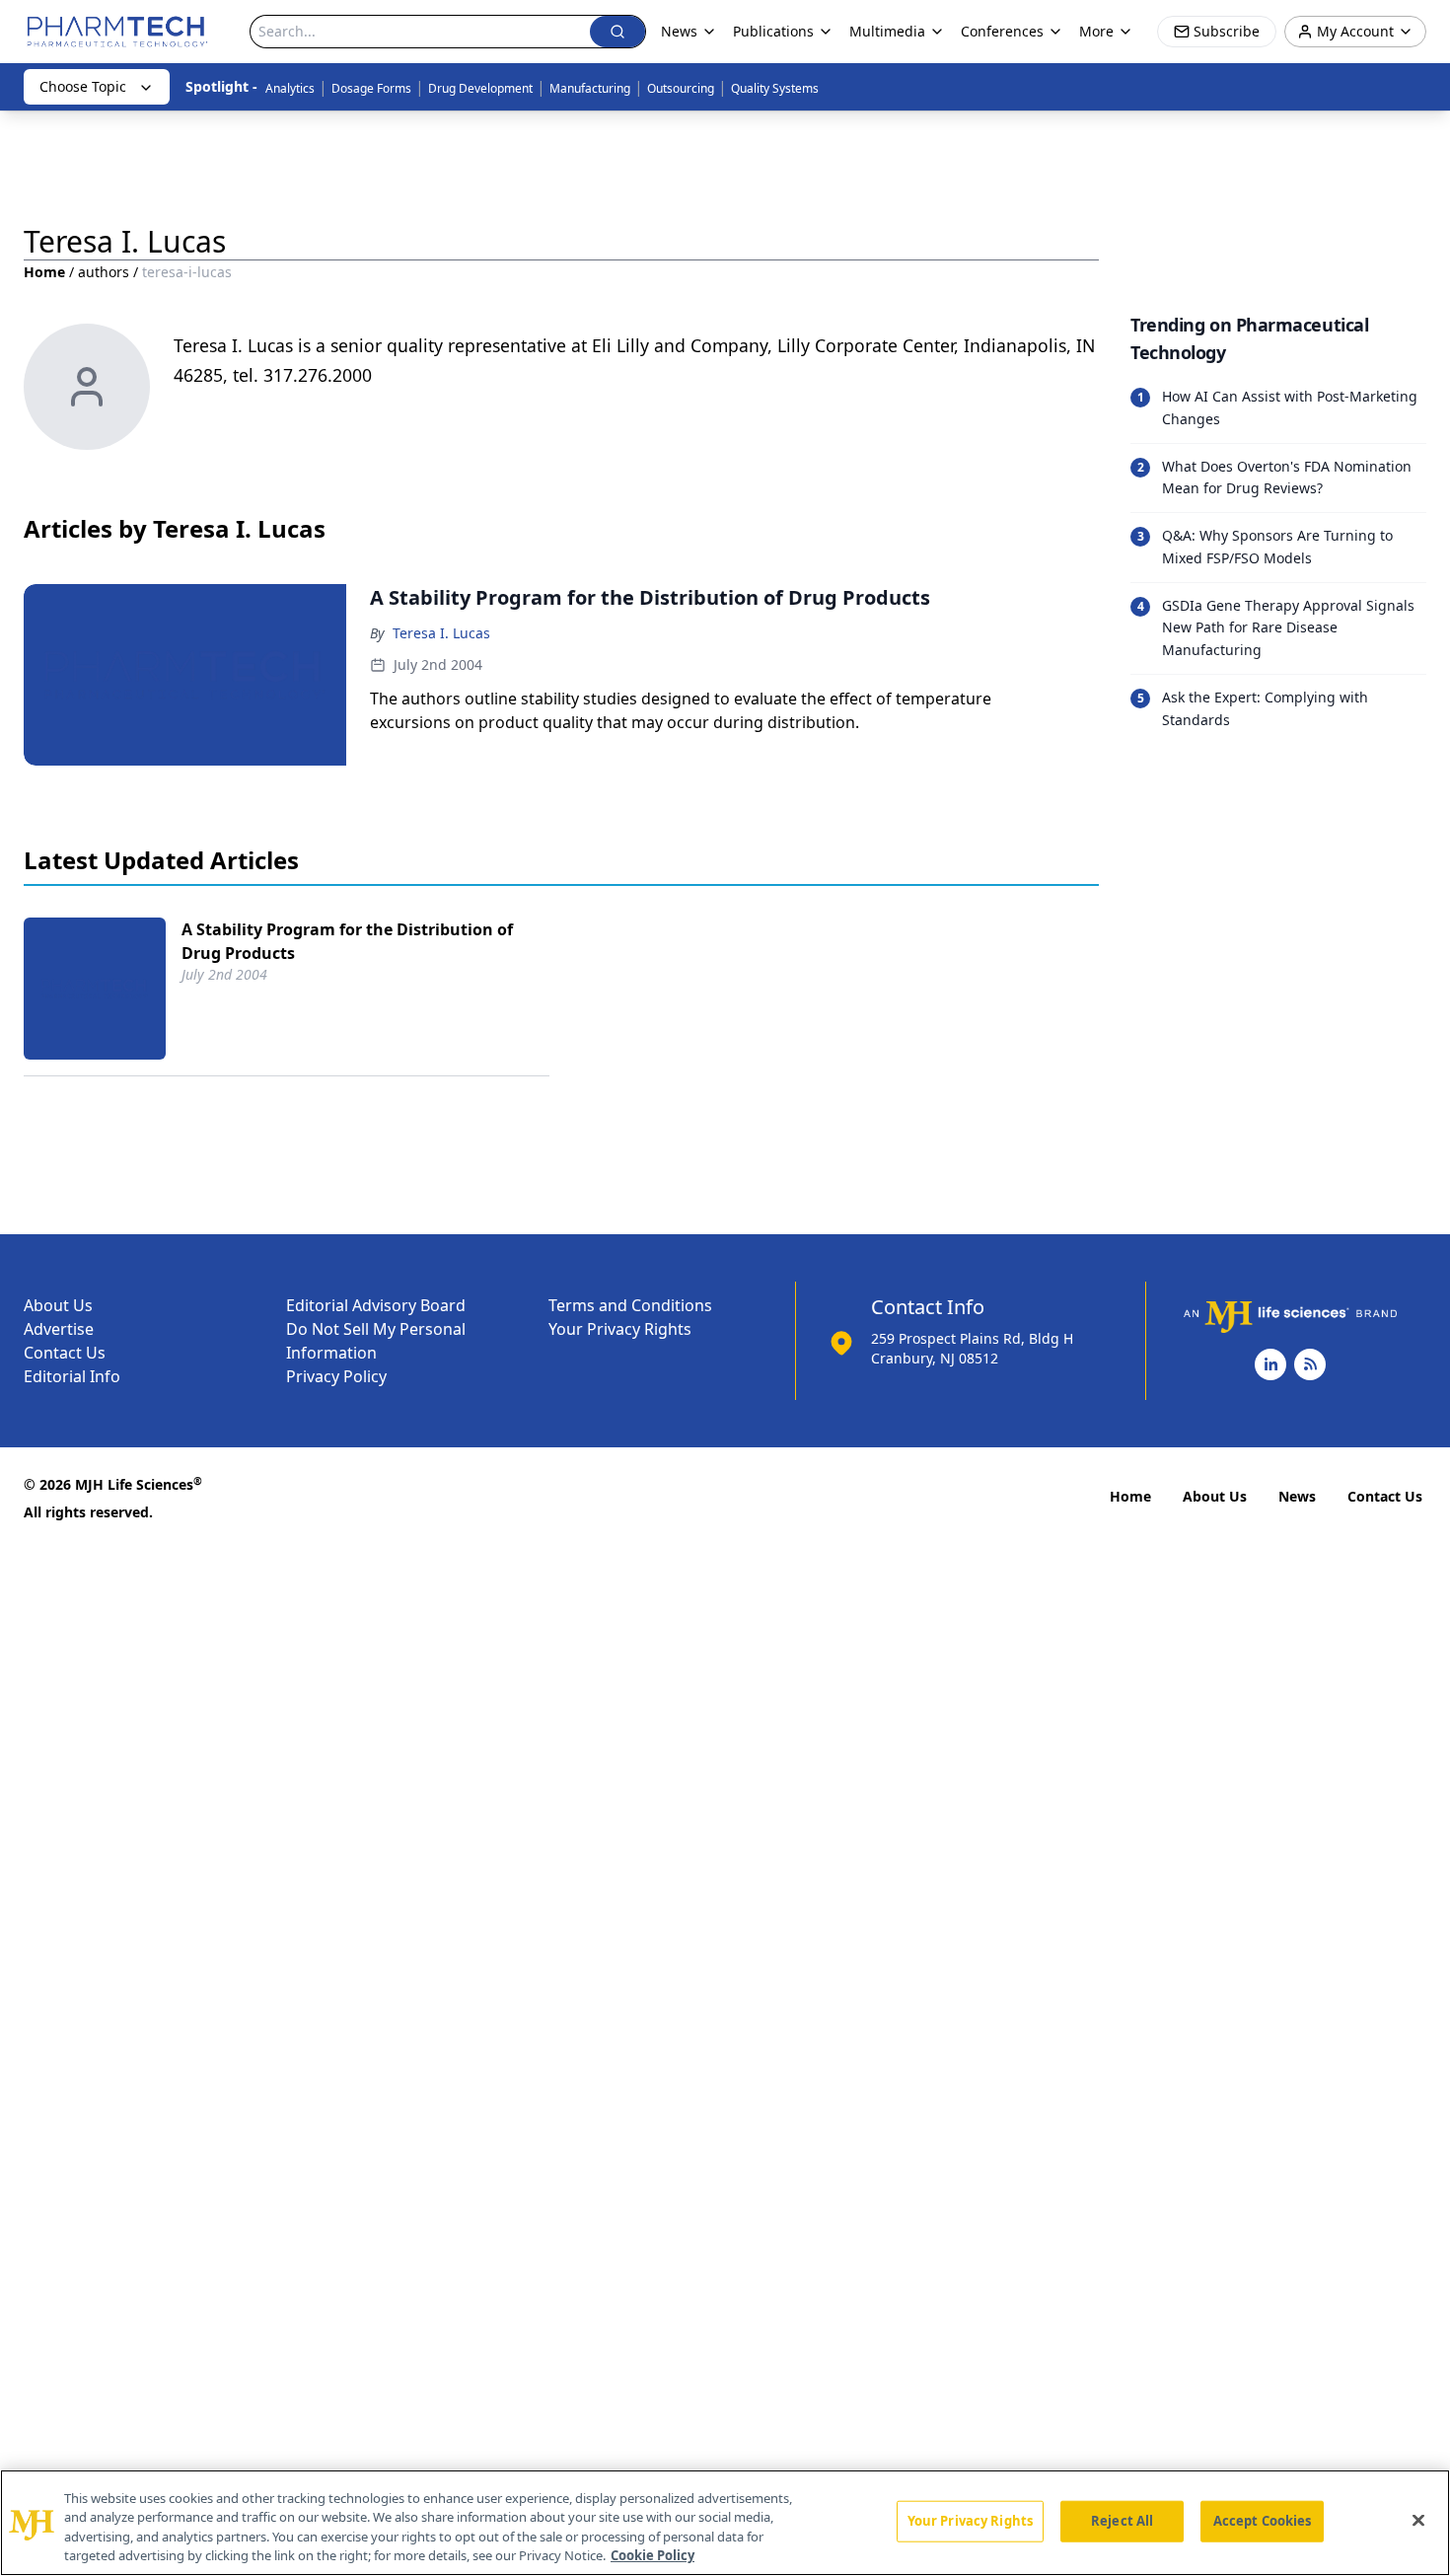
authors (104, 272)
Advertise (59, 1329)
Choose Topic (83, 86)
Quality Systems (775, 88)
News (1297, 1496)
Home (44, 272)
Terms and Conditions (630, 1305)
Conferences (1002, 31)
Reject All (1122, 2521)
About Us (58, 1305)
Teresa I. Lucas (441, 633)
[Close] (1418, 2520)
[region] (725, 2523)
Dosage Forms (371, 88)
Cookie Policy (652, 2555)
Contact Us (65, 1353)
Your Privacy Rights (620, 1329)
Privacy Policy (336, 1376)
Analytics (290, 88)
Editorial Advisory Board (376, 1305)
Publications (773, 31)
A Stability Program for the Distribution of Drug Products (347, 941)
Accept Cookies (1263, 2521)
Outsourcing (681, 88)
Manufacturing (590, 88)
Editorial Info (72, 1376)
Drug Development (480, 88)
